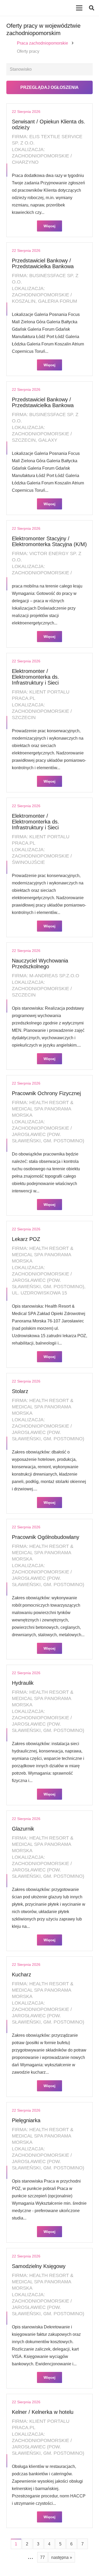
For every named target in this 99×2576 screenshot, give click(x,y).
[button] (92, 8)
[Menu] (79, 8)
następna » (62, 2557)
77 (43, 2557)
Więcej (49, 226)
